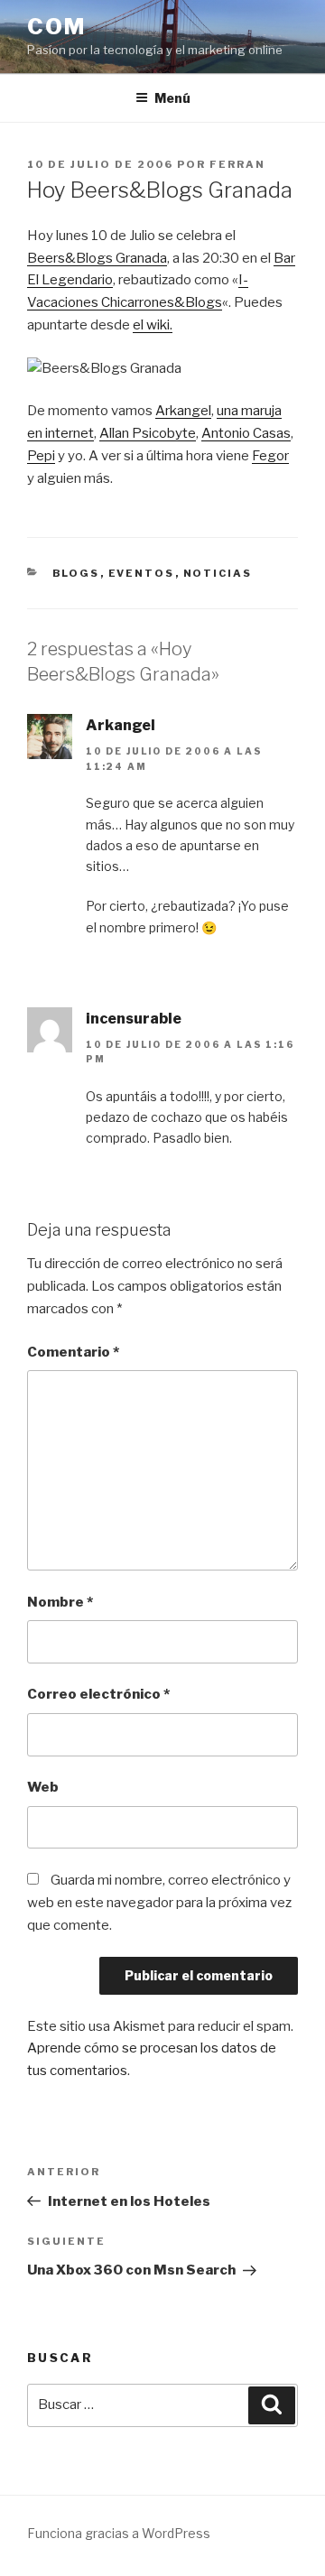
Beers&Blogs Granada (97, 258)
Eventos (142, 573)
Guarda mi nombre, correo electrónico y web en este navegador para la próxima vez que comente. (159, 1903)
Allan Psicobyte (148, 433)
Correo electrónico (98, 1694)
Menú (172, 98)
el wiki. (153, 325)
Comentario (73, 1352)
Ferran (237, 164)
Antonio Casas (246, 433)
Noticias (218, 573)
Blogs (76, 573)
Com (56, 27)
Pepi (41, 456)
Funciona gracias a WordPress (119, 2533)
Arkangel (183, 411)
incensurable (134, 1019)
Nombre (60, 1602)
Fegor (270, 456)
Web (43, 1787)
